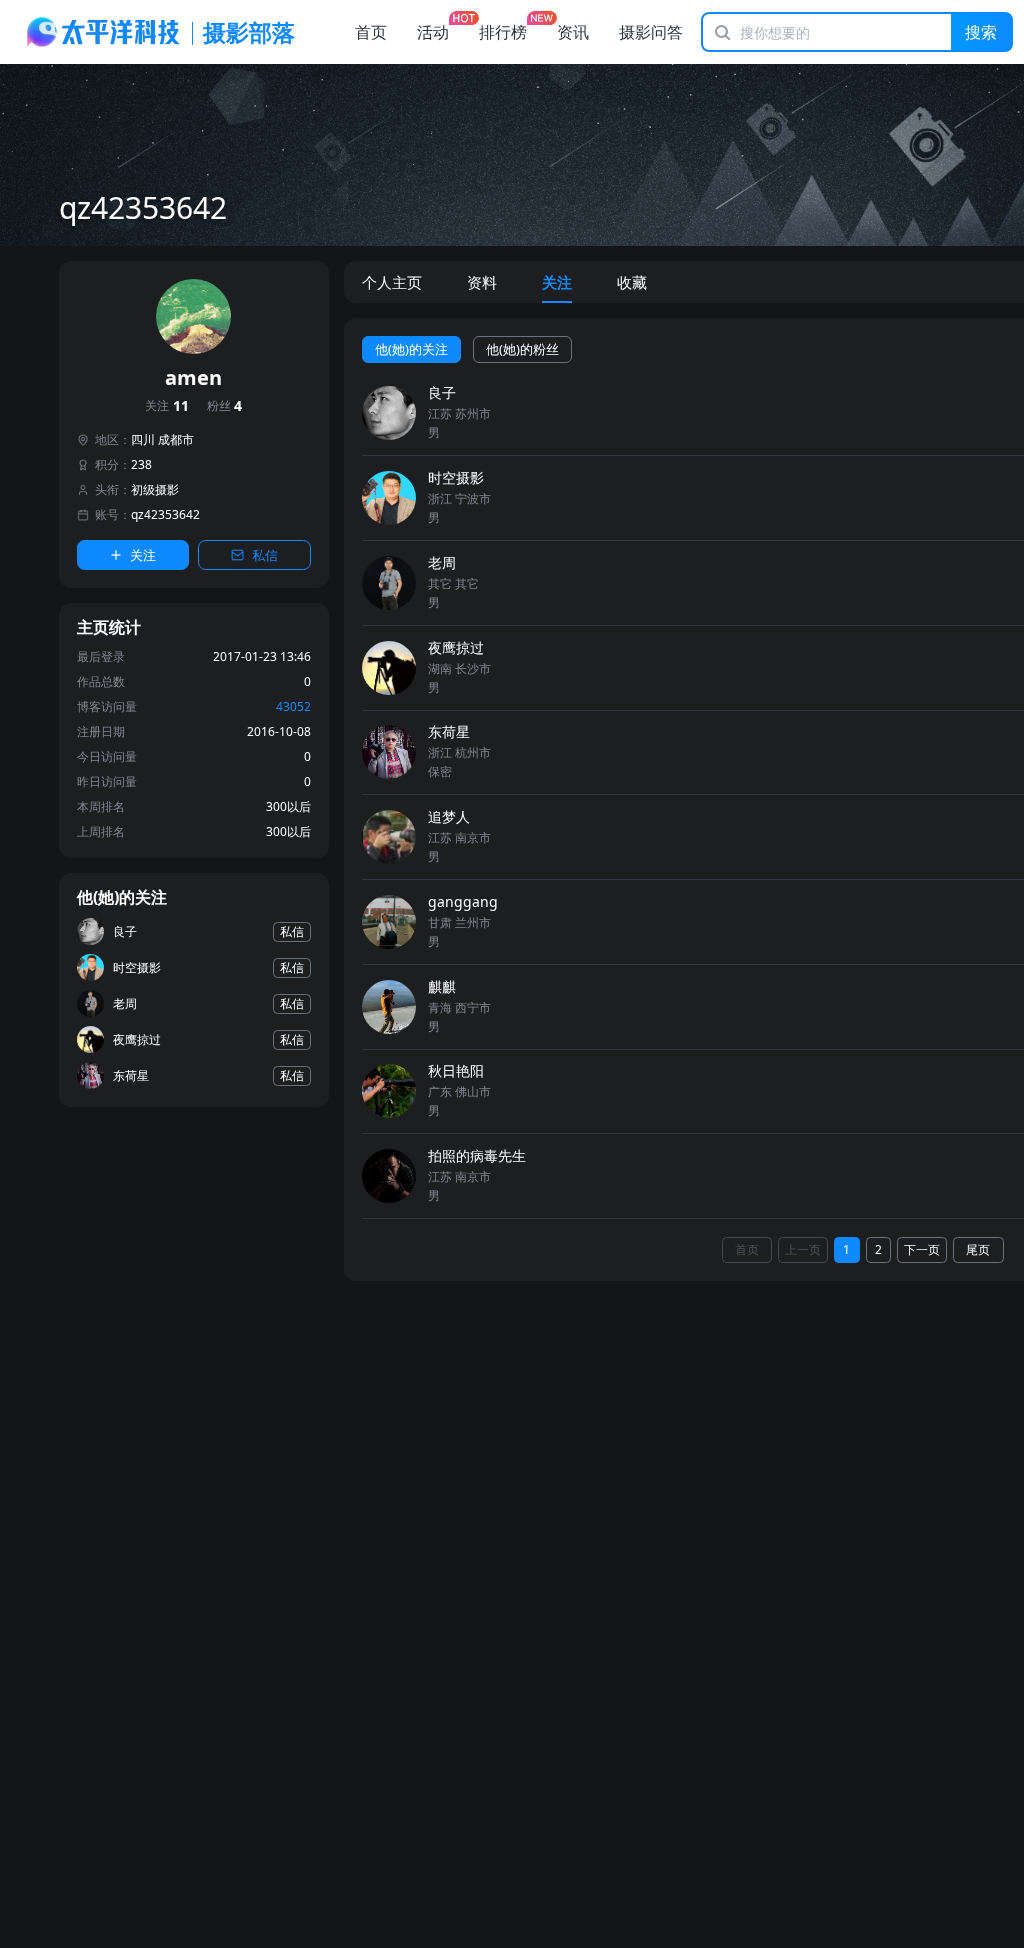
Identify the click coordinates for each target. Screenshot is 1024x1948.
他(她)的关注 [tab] (411, 349)
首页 (371, 32)
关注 (167, 406)
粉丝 (225, 406)
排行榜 (503, 32)
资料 (482, 282)
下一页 (922, 1249)
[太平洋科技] (104, 32)
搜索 (981, 32)
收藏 (632, 282)
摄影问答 (651, 32)
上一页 (803, 1249)
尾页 (978, 1249)
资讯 (573, 32)
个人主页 (392, 282)
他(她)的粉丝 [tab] (522, 349)
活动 (433, 32)
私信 (265, 555)
